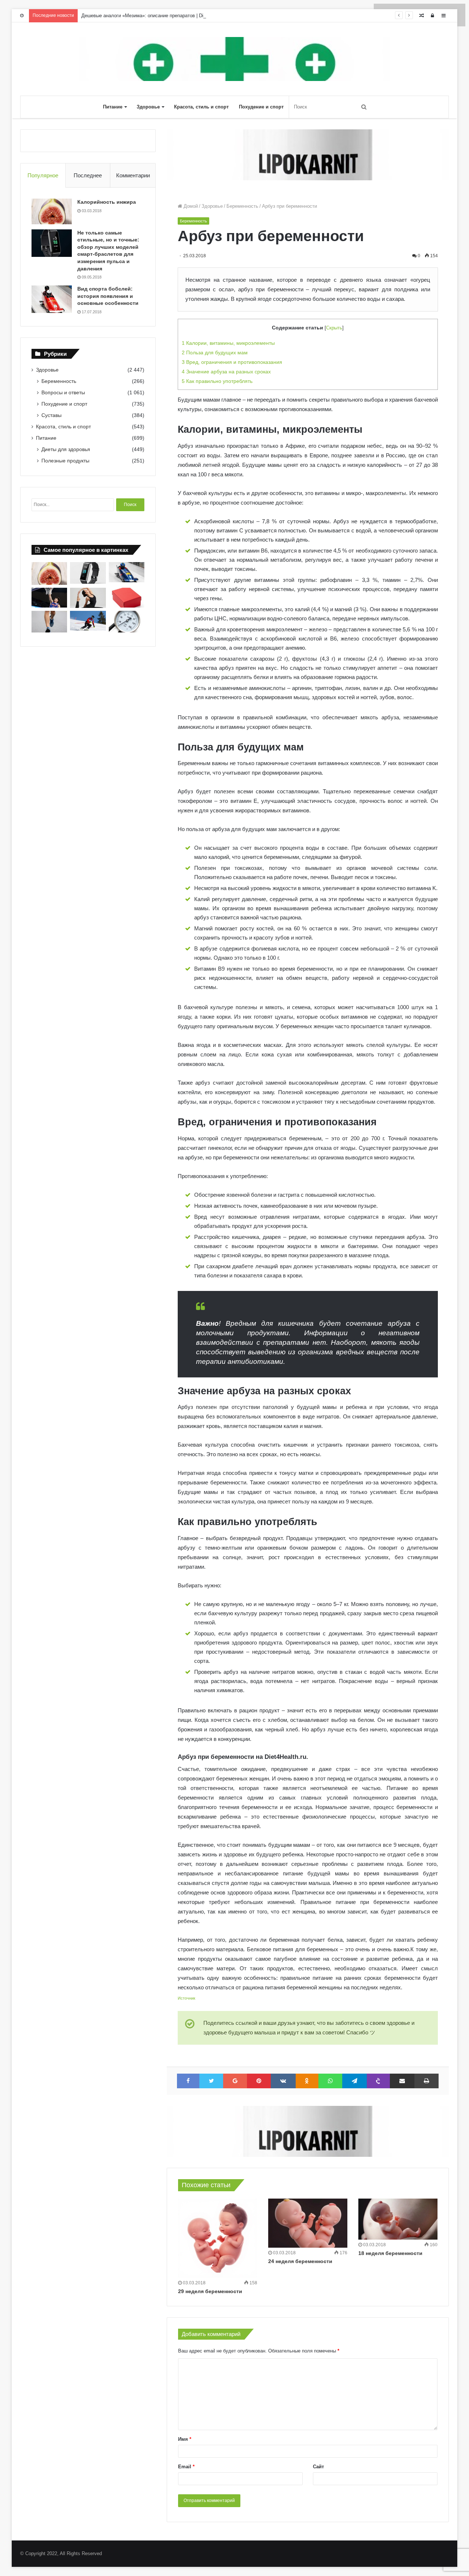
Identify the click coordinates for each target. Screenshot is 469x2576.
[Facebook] (188, 2081)
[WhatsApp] (330, 2081)
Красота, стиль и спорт (201, 107)
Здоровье (148, 107)
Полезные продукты (65, 461)
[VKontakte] (283, 2081)
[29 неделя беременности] (218, 2238)
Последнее (88, 175)
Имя (185, 2439)
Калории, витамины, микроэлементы (228, 343)
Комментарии (133, 175)
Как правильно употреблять (217, 381)
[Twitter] (211, 2081)
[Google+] (235, 2081)
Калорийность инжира (107, 202)
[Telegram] (354, 2081)
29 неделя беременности (210, 2291)
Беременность (242, 206)
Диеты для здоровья (66, 449)
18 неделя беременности (390, 2253)
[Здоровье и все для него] (234, 59)
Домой (190, 206)
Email (186, 2467)
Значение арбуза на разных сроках (226, 372)
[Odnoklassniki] (307, 2081)
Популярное (43, 175)
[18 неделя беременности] (398, 2219)
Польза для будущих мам (215, 353)
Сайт (318, 2467)
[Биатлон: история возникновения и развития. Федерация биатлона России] (88, 621)
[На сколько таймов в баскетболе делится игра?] (49, 598)
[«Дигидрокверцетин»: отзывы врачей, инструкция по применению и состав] (127, 598)
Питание (113, 107)
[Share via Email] (402, 2081)
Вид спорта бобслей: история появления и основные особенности (108, 296)
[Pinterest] (259, 2081)
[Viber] (378, 2081)
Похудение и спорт (261, 107)
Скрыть (334, 328)
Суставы (51, 415)
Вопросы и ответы (63, 392)
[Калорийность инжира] (52, 211)
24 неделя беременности (300, 2261)
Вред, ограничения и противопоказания (232, 362)
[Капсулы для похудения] (308, 154)
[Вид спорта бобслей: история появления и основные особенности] (52, 299)
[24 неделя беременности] (308, 2223)
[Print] (426, 2081)
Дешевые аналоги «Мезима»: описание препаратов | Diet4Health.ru (155, 16)
